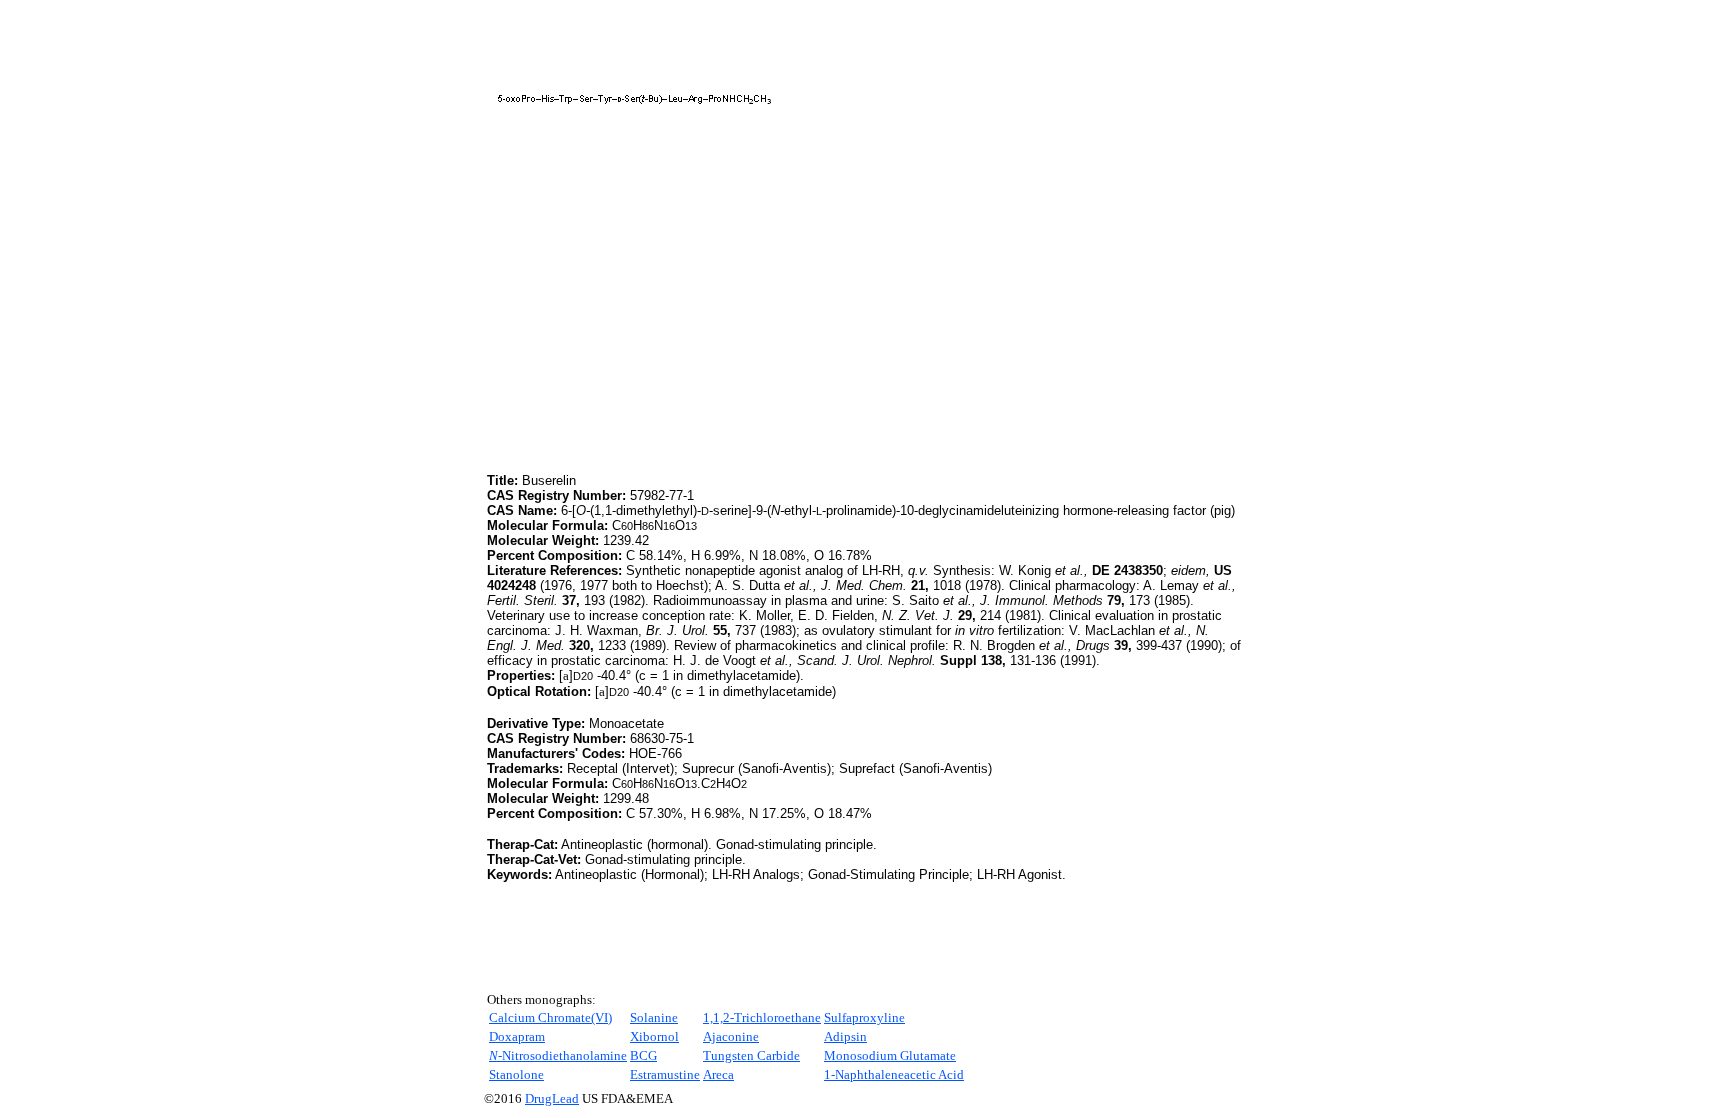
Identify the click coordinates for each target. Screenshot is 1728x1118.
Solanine (654, 1017)
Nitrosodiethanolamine (558, 1055)
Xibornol (654, 1036)
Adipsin (845, 1036)
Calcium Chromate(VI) (550, 1017)
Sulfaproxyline (864, 1017)
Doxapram (517, 1036)
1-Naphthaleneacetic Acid (894, 1074)
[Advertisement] (655, 329)
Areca (718, 1074)
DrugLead (552, 1098)
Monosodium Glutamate (890, 1055)
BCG (643, 1055)
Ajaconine (731, 1036)
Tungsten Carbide (751, 1055)
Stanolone (516, 1074)
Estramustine (665, 1074)
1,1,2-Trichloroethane (762, 1017)
